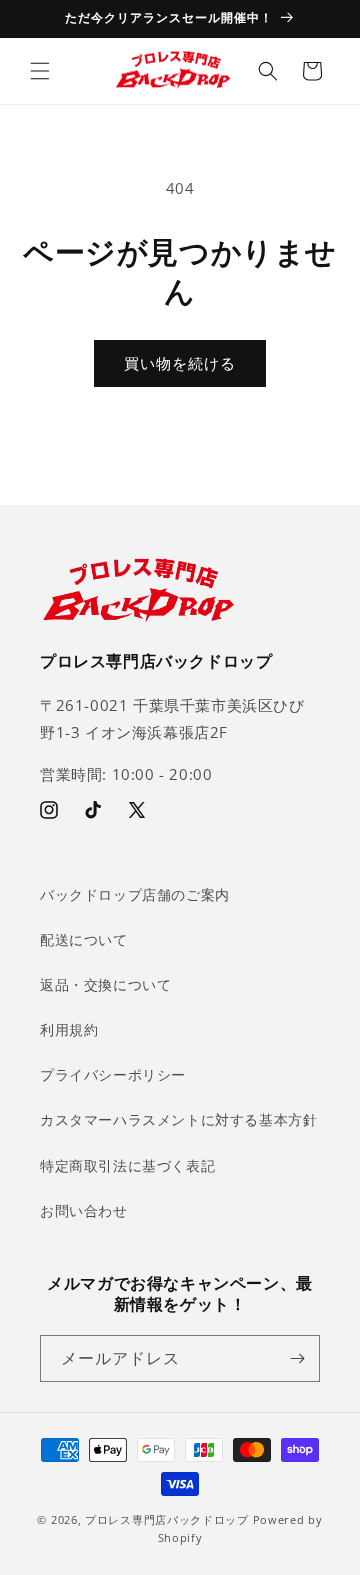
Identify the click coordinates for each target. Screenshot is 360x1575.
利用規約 (69, 1029)
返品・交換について (105, 984)
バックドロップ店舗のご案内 (135, 894)
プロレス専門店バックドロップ (167, 1519)
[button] (40, 71)
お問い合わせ (84, 1210)
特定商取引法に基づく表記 (127, 1165)
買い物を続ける (180, 363)
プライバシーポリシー (113, 1074)
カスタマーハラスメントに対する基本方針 (178, 1119)
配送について (84, 939)
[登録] (297, 1358)
